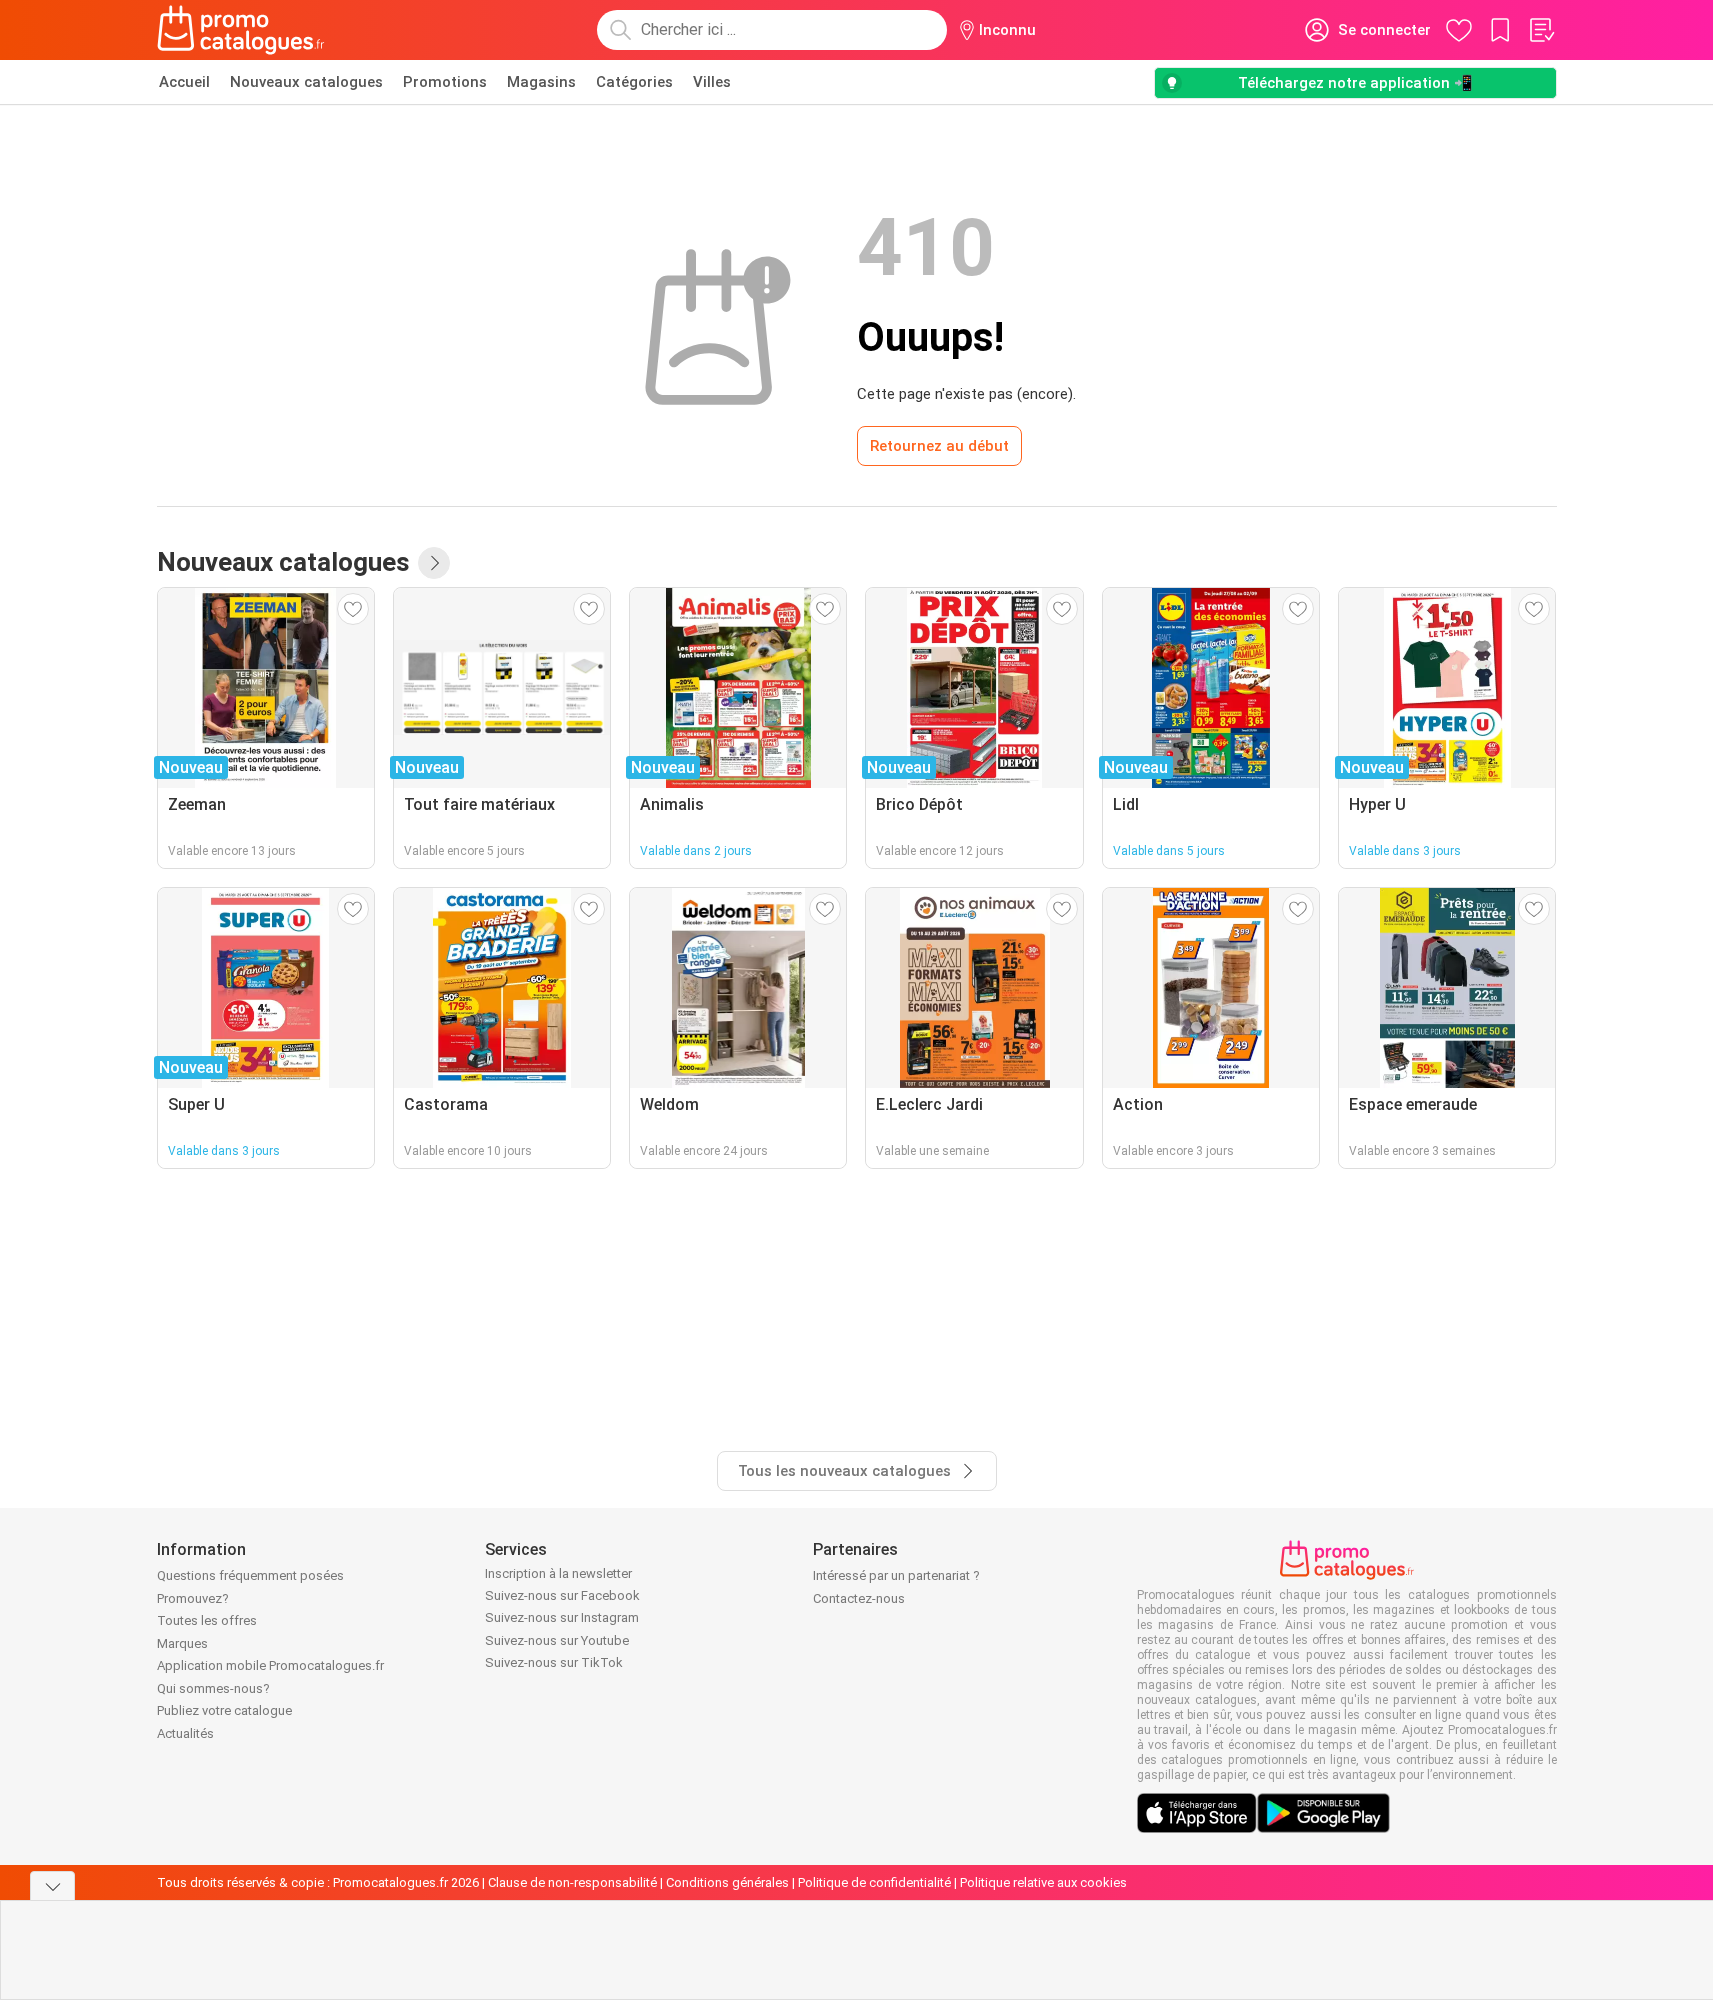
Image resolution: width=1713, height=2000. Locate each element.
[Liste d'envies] (1541, 30)
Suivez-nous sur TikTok (554, 1662)
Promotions (445, 82)
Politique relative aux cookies (1043, 1882)
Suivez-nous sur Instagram (562, 1617)
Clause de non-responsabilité (572, 1882)
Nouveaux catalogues (306, 82)
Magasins (541, 82)
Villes (712, 82)
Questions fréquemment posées (250, 1575)
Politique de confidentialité (874, 1882)
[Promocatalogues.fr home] (241, 30)
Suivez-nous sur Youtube (557, 1640)
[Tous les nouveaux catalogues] (434, 563)
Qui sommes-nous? (213, 1688)
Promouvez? (193, 1598)
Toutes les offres (207, 1620)
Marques (182, 1643)
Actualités (185, 1733)
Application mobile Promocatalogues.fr (270, 1665)
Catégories (634, 82)
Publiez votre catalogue (224, 1710)
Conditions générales (727, 1882)
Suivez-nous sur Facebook (562, 1595)
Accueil (184, 82)
